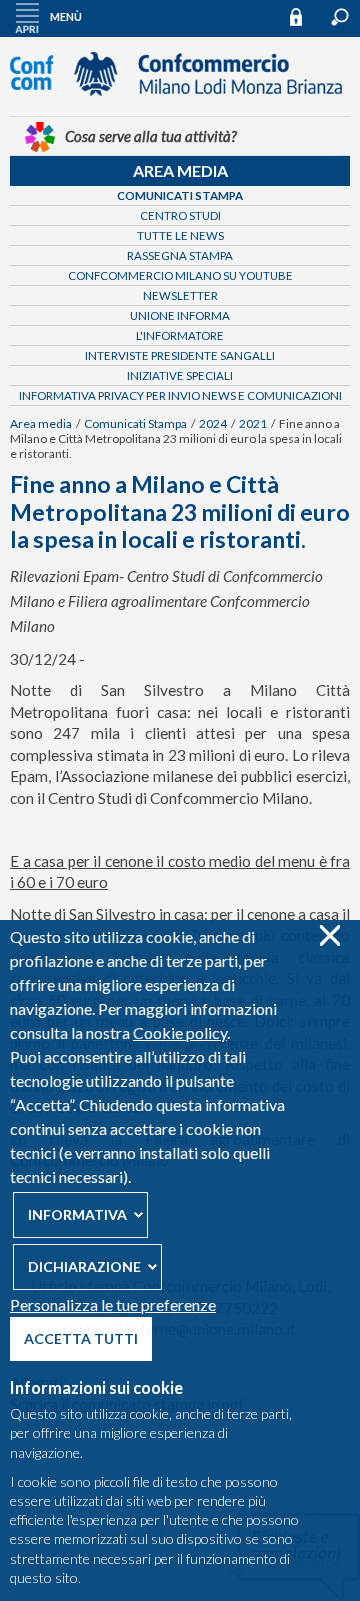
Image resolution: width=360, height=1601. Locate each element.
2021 (253, 423)
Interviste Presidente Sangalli (180, 355)
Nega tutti (329, 935)
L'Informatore (180, 335)
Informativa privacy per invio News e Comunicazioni (180, 395)
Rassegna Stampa (180, 255)
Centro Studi (180, 215)
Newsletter (180, 295)
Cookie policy (180, 1032)
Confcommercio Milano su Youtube (180, 275)
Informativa (77, 1214)
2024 (213, 423)
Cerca (340, 17)
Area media (180, 170)
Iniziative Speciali (180, 375)
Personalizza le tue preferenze (113, 1304)
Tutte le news (180, 235)
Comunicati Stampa (180, 195)
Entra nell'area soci (305, 16)
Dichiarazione (84, 1266)
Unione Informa (180, 315)
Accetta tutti (81, 1338)
